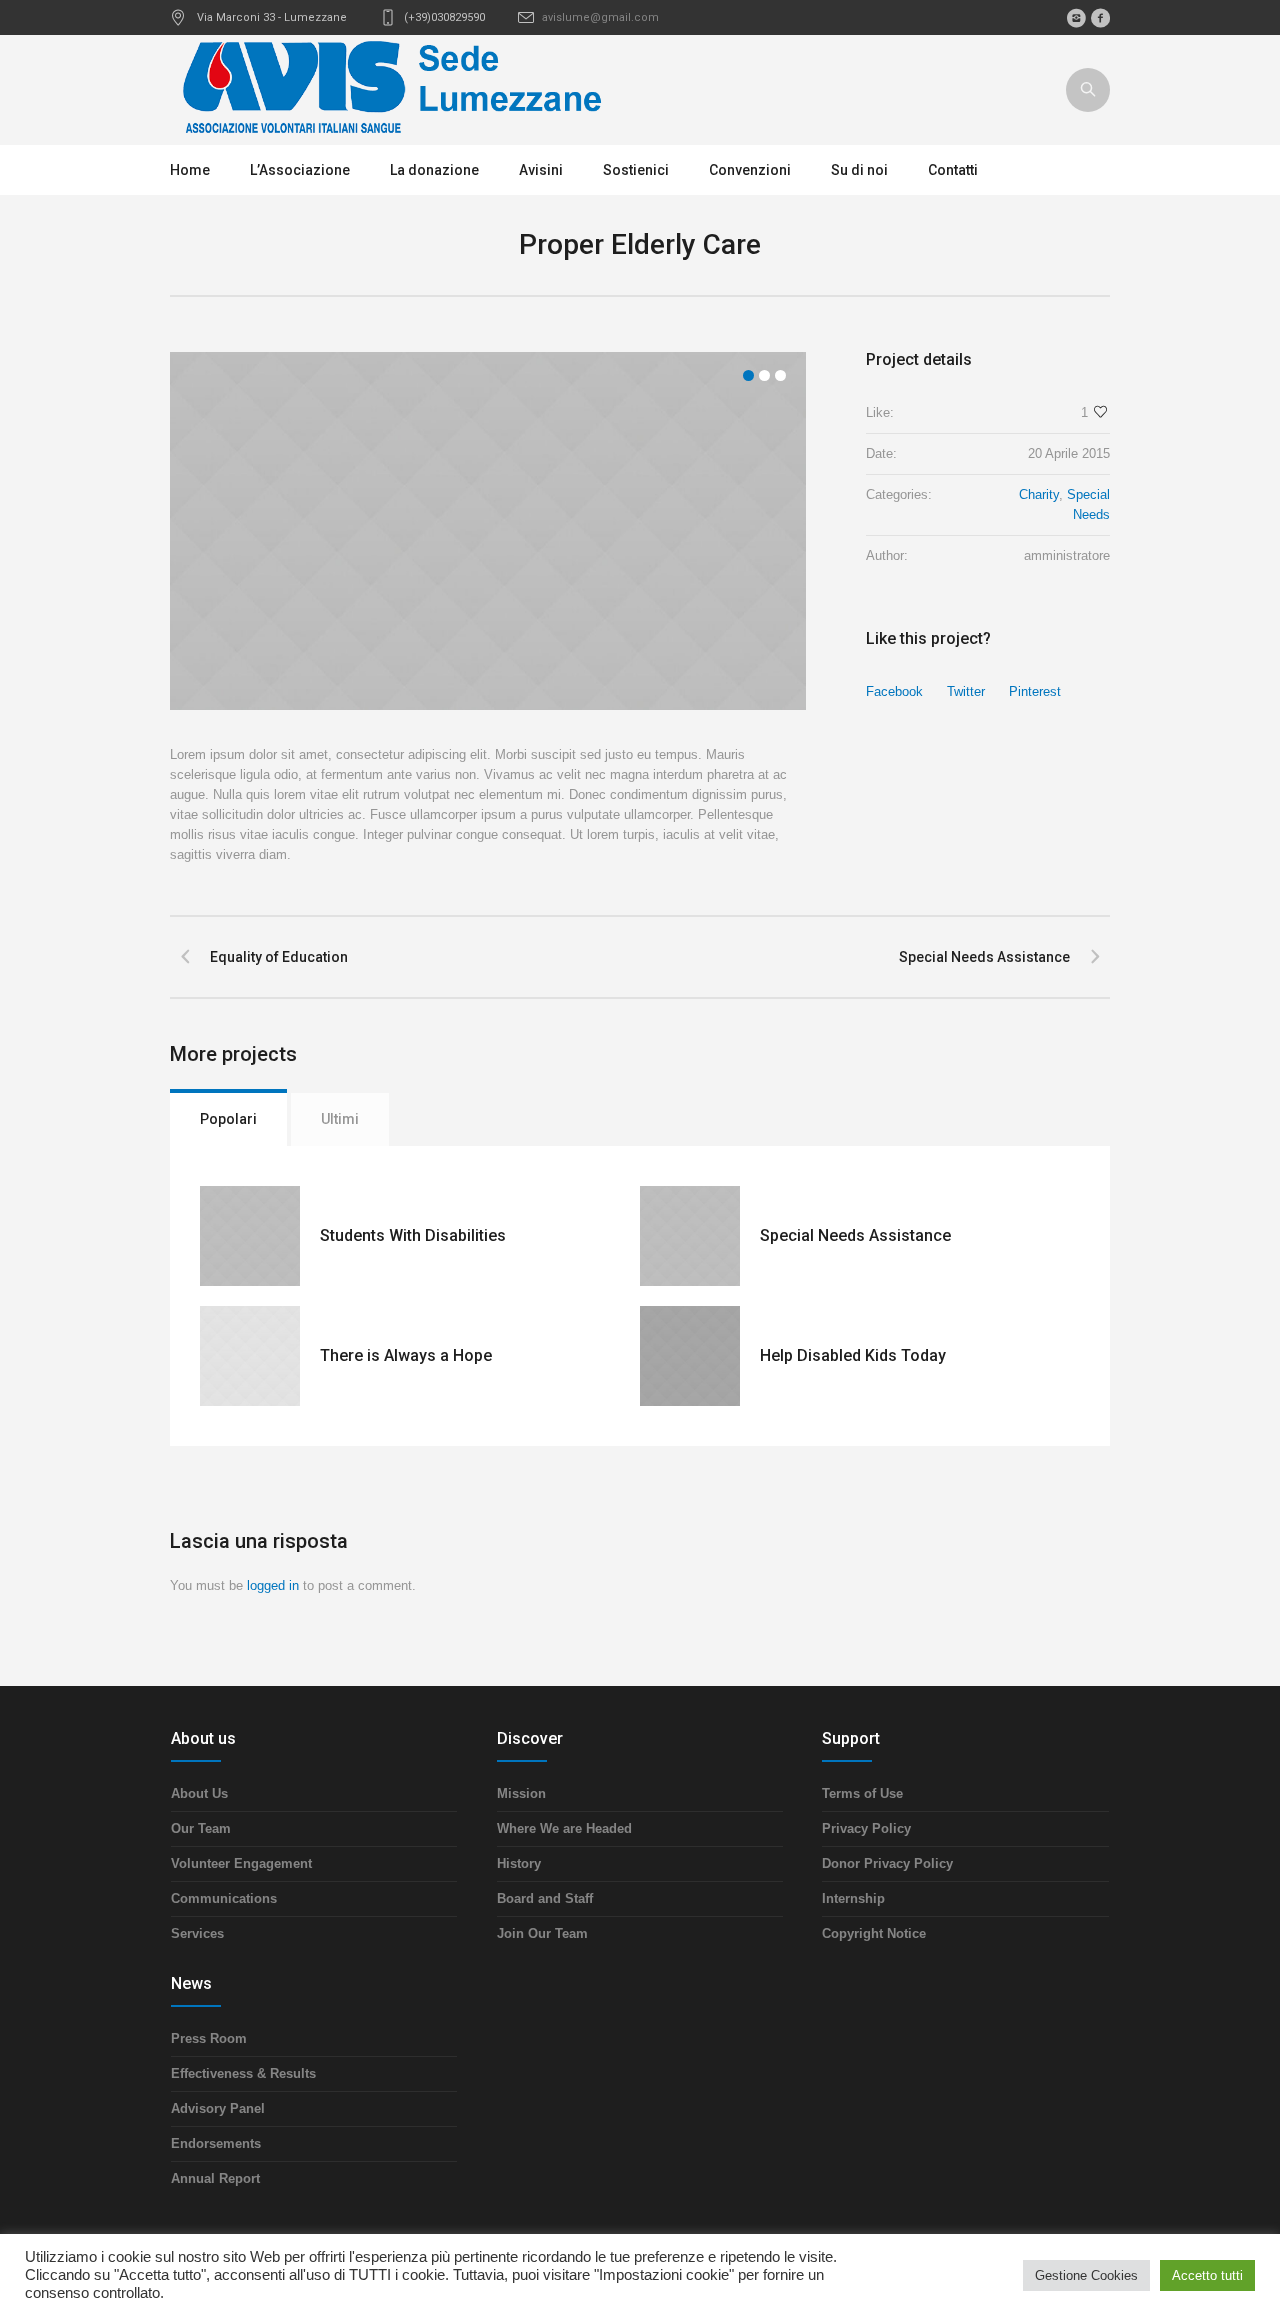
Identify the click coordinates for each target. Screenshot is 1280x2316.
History (519, 1863)
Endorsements (216, 2143)
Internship (853, 1898)
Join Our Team (542, 1933)
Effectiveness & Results (243, 2073)
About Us (199, 1793)
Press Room (209, 2038)
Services (197, 1933)
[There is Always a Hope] (250, 1356)
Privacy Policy (866, 1828)
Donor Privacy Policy (887, 1863)
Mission (521, 1793)
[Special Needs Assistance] (690, 1236)
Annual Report (215, 2178)
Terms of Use (862, 1793)
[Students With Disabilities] (250, 1236)
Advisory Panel (218, 2108)
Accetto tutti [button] (1207, 2275)
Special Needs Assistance (984, 957)
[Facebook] (1100, 18)
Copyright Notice (874, 1933)
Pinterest (1035, 691)
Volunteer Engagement (241, 1863)
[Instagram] (1076, 18)
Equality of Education (279, 957)
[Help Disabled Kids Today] (690, 1356)
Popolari (228, 1119)
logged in (273, 1585)
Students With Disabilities (413, 1235)
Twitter (966, 691)
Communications (224, 1898)
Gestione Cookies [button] (1086, 2275)
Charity (1039, 494)
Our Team (201, 1828)
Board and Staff (545, 1898)
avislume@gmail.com (600, 17)
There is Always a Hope (406, 1355)
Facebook (894, 691)
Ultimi (340, 1119)
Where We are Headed (564, 1828)
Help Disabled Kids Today (853, 1355)
